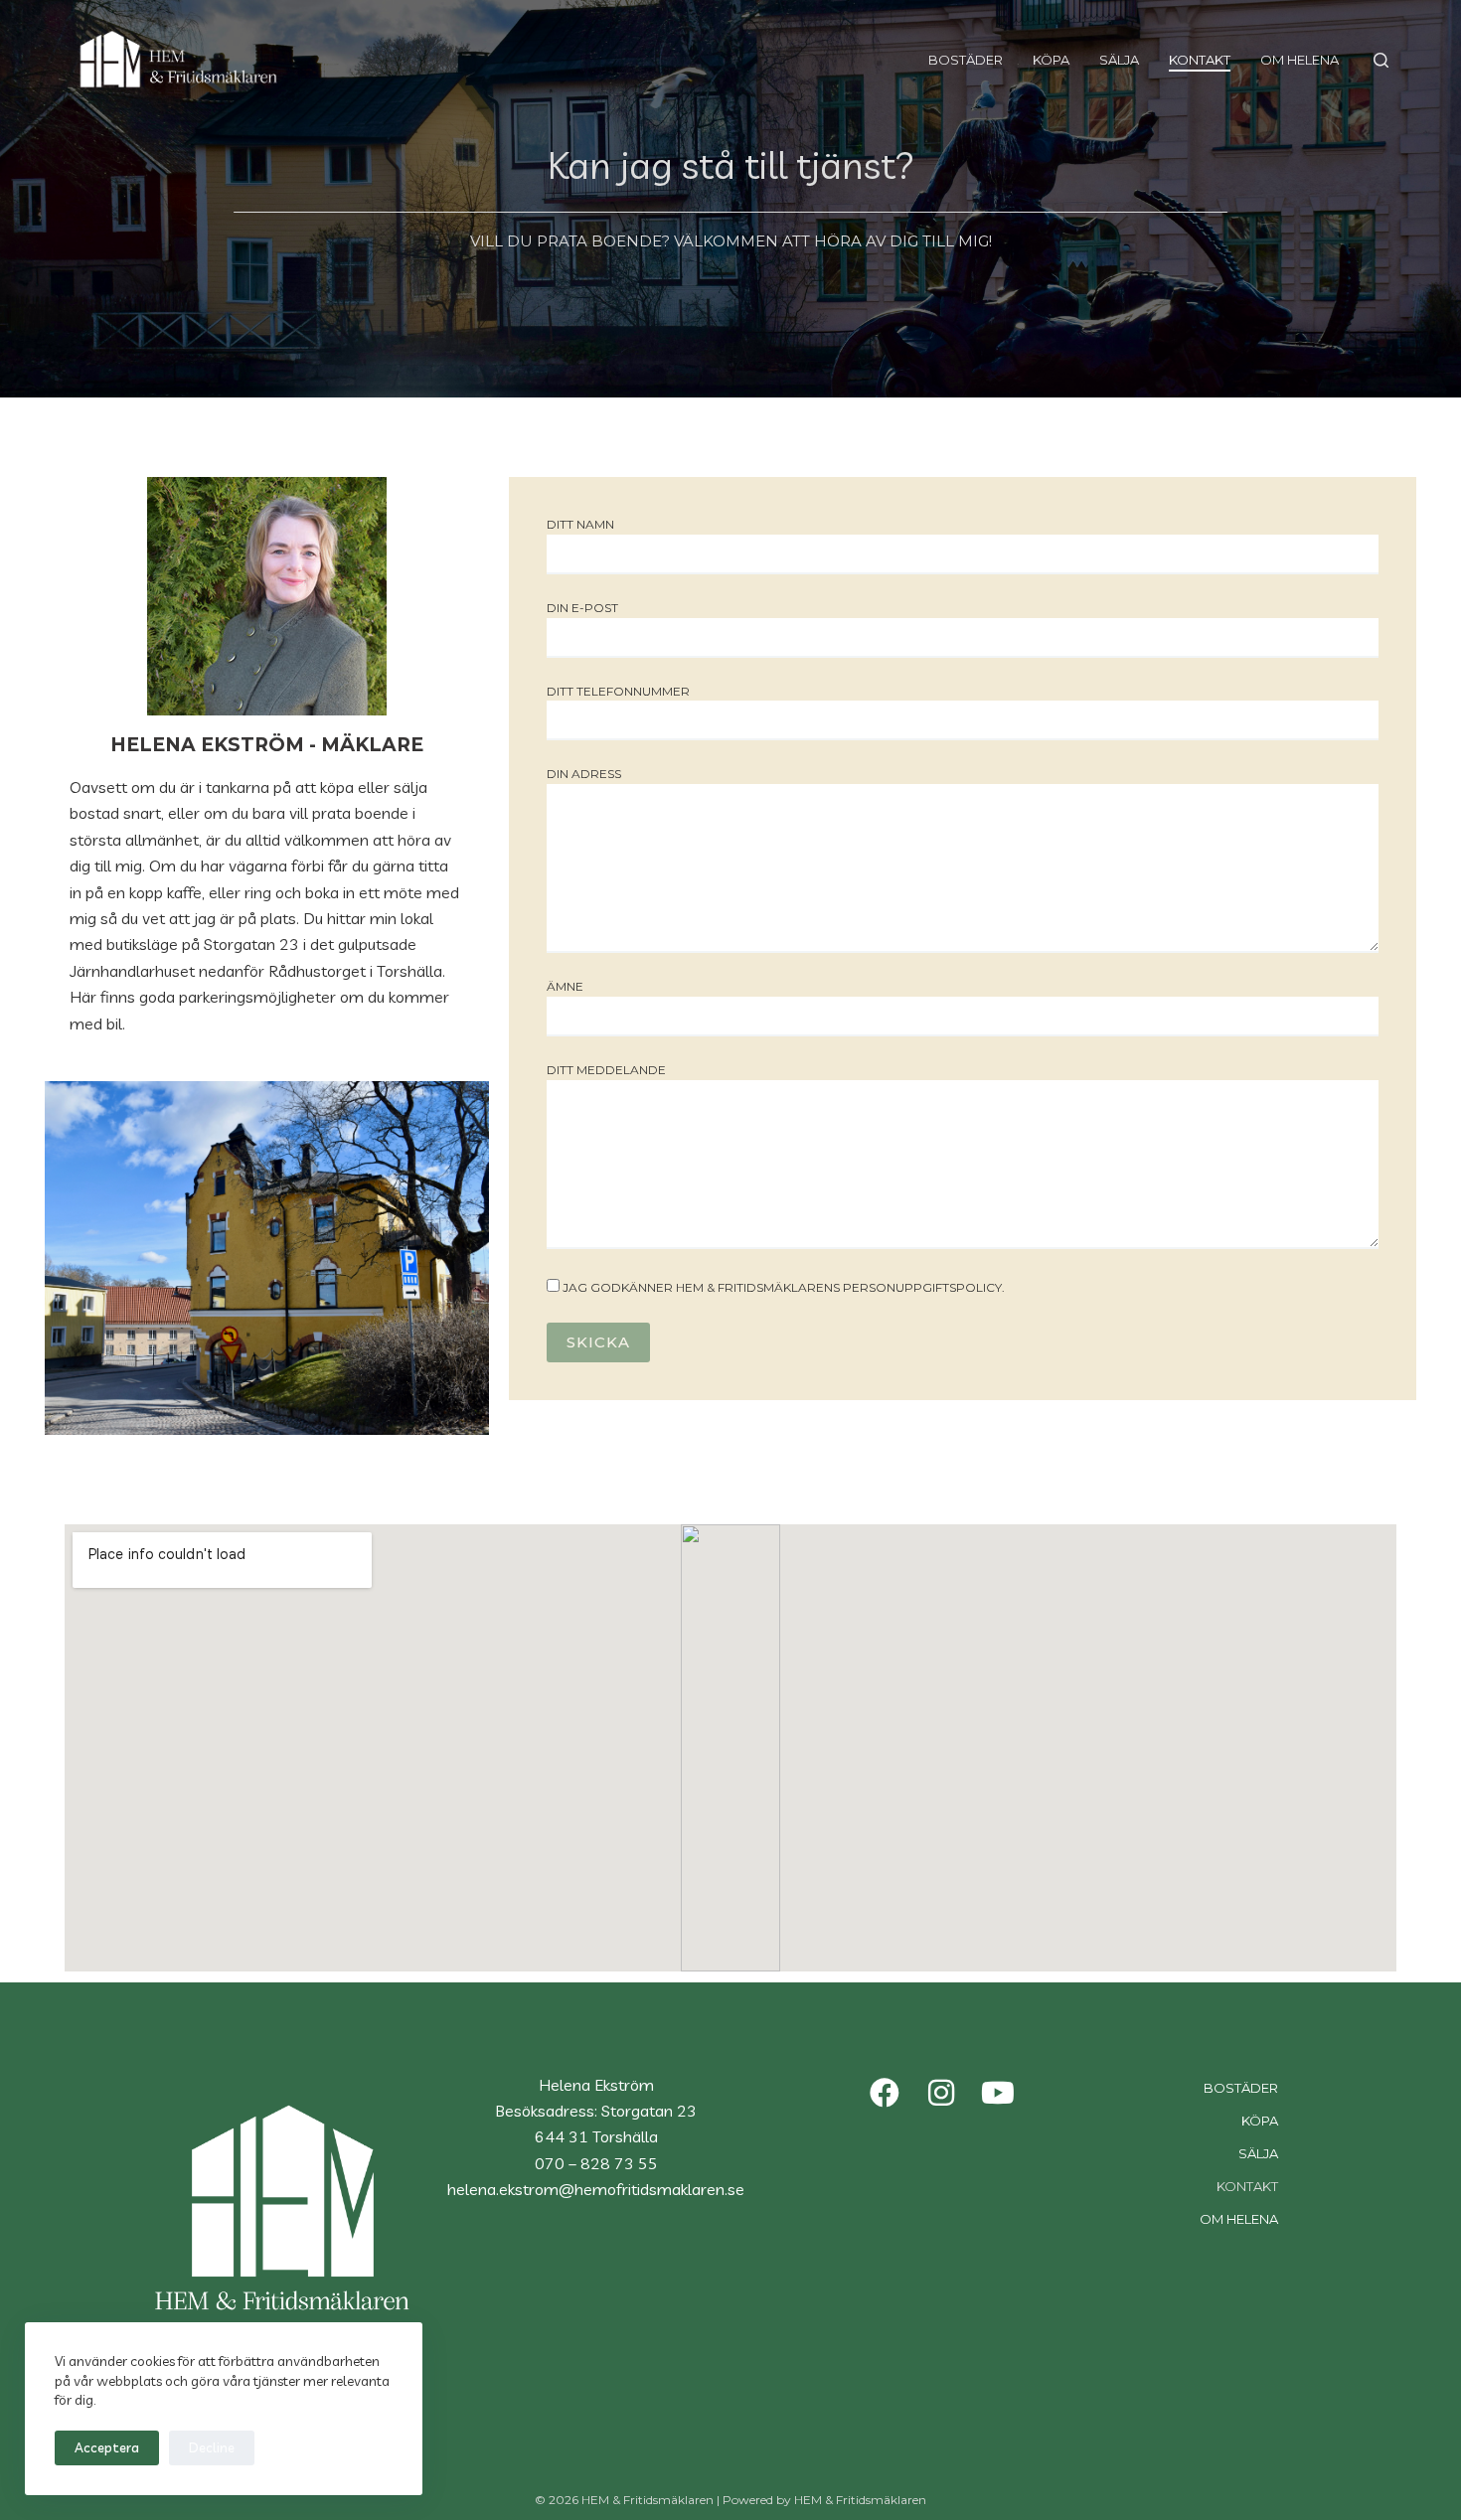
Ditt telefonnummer (618, 691)
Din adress (584, 774)
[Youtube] (998, 2093)
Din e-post (582, 608)
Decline (212, 2447)
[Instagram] (941, 2093)
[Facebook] (885, 2093)
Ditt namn (580, 524)
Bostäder (966, 60)
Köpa (1051, 60)
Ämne (565, 986)
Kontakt (1200, 60)
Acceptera (107, 2447)
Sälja (1119, 60)
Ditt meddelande (606, 1070)
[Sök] (1381, 60)
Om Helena (1299, 60)
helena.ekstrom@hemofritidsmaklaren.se (596, 2189)
